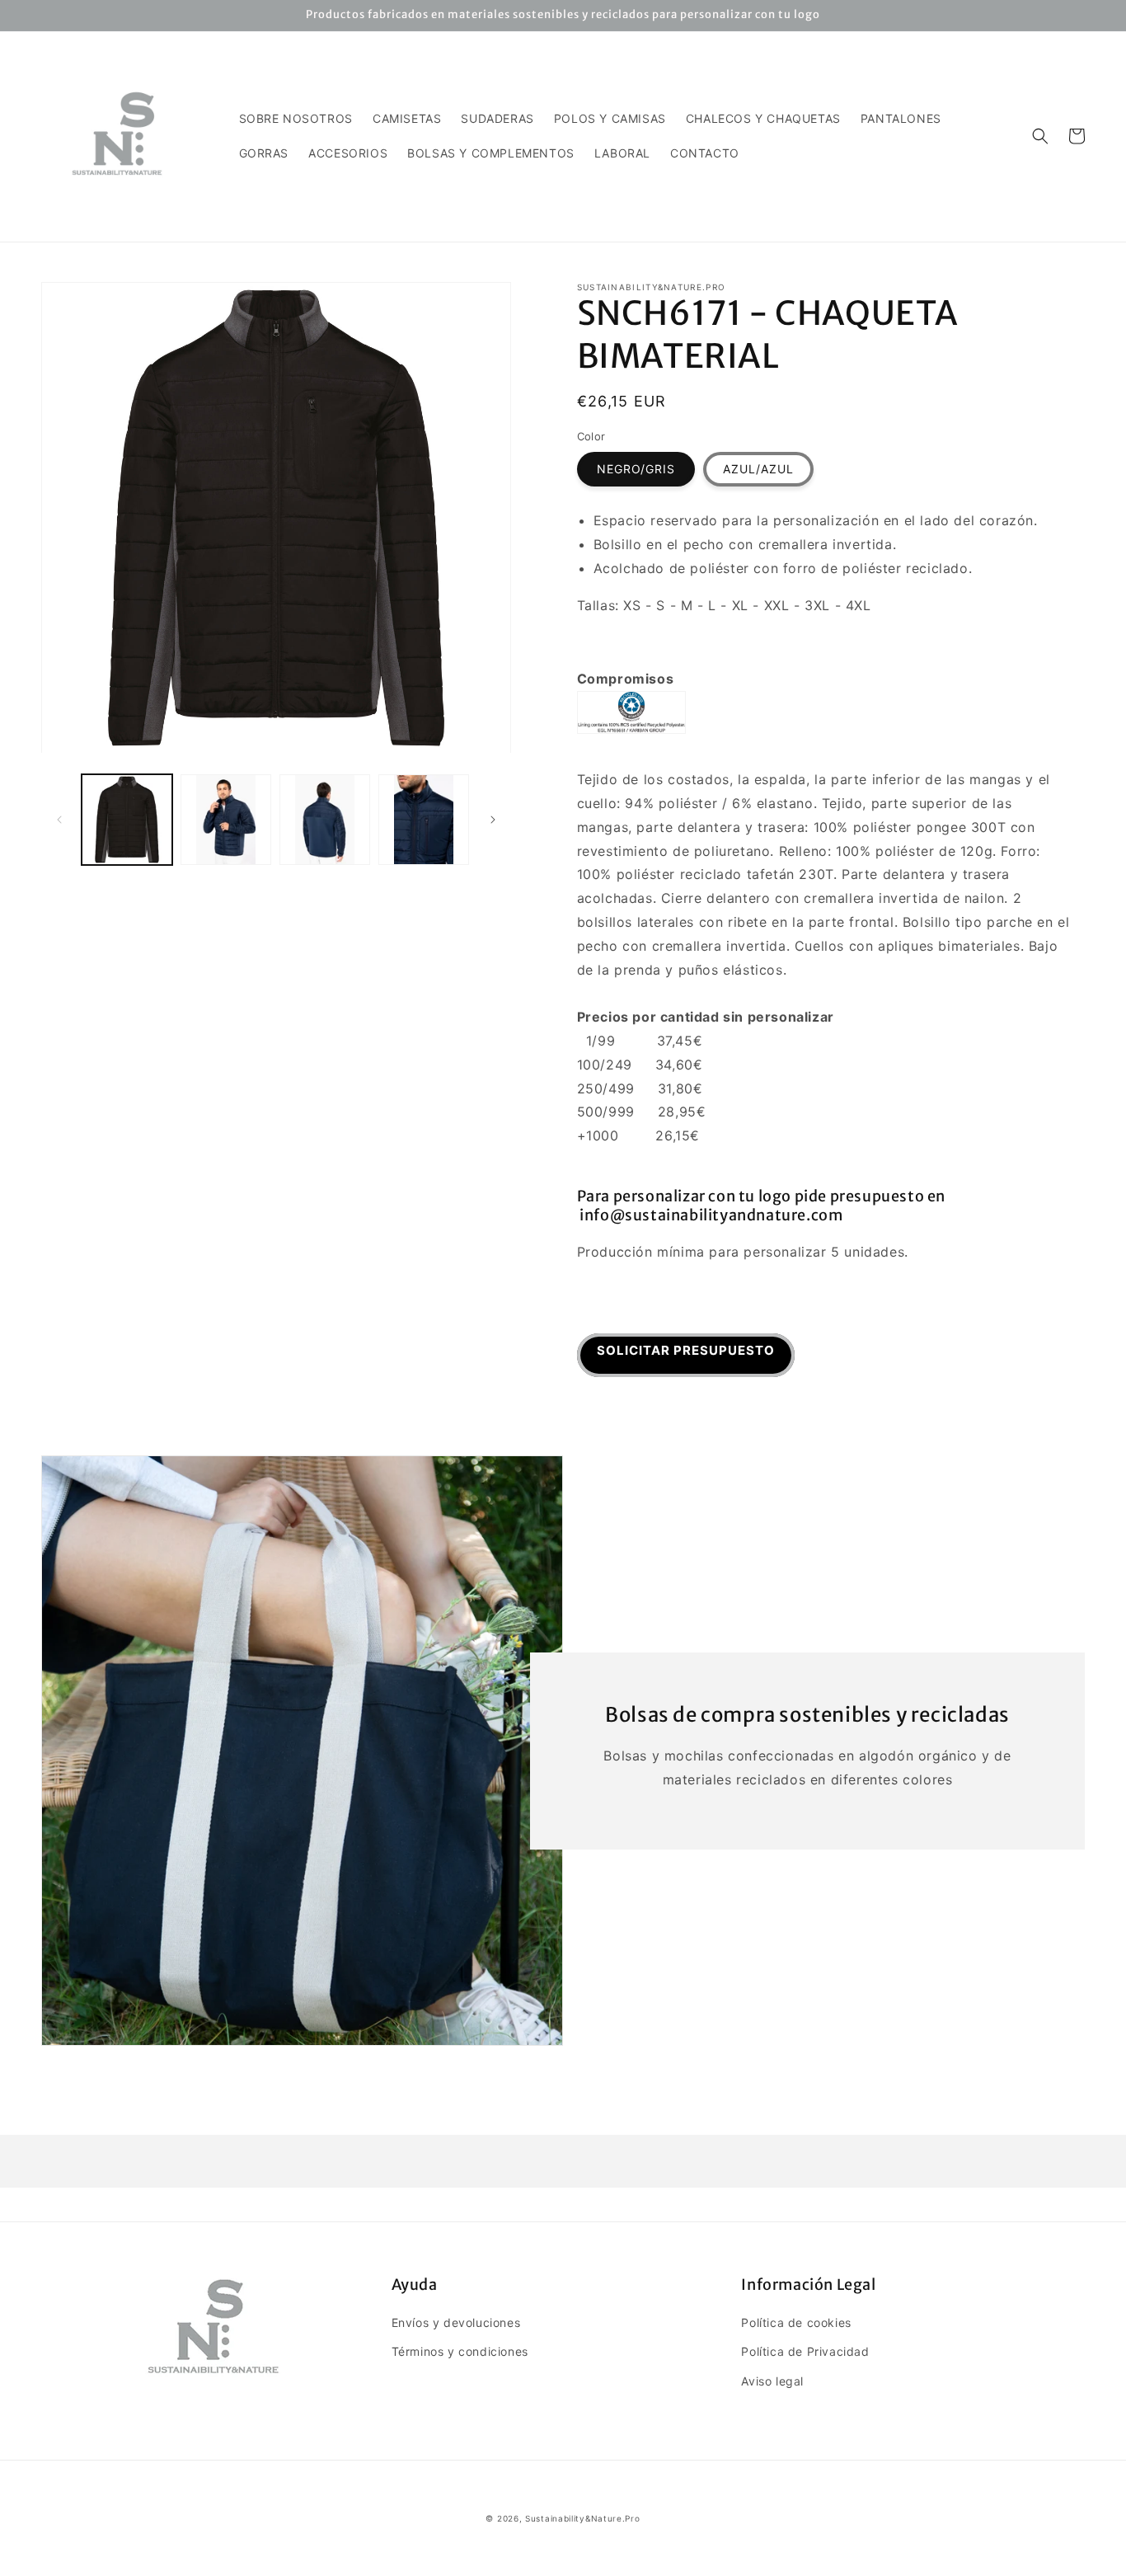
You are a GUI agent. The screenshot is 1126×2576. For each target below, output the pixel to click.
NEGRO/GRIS (636, 469)
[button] (1040, 136)
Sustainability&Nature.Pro (583, 2518)
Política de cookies (796, 2322)
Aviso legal (772, 2381)
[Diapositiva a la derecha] (493, 820)
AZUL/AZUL (758, 469)
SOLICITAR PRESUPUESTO (686, 1350)
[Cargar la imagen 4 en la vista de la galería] (424, 820)
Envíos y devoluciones (456, 2322)
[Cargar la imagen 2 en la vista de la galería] (226, 820)
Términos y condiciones (460, 2351)
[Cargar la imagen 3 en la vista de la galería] (325, 820)
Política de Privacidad (805, 2351)
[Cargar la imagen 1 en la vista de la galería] (127, 820)
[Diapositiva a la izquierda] (59, 820)
